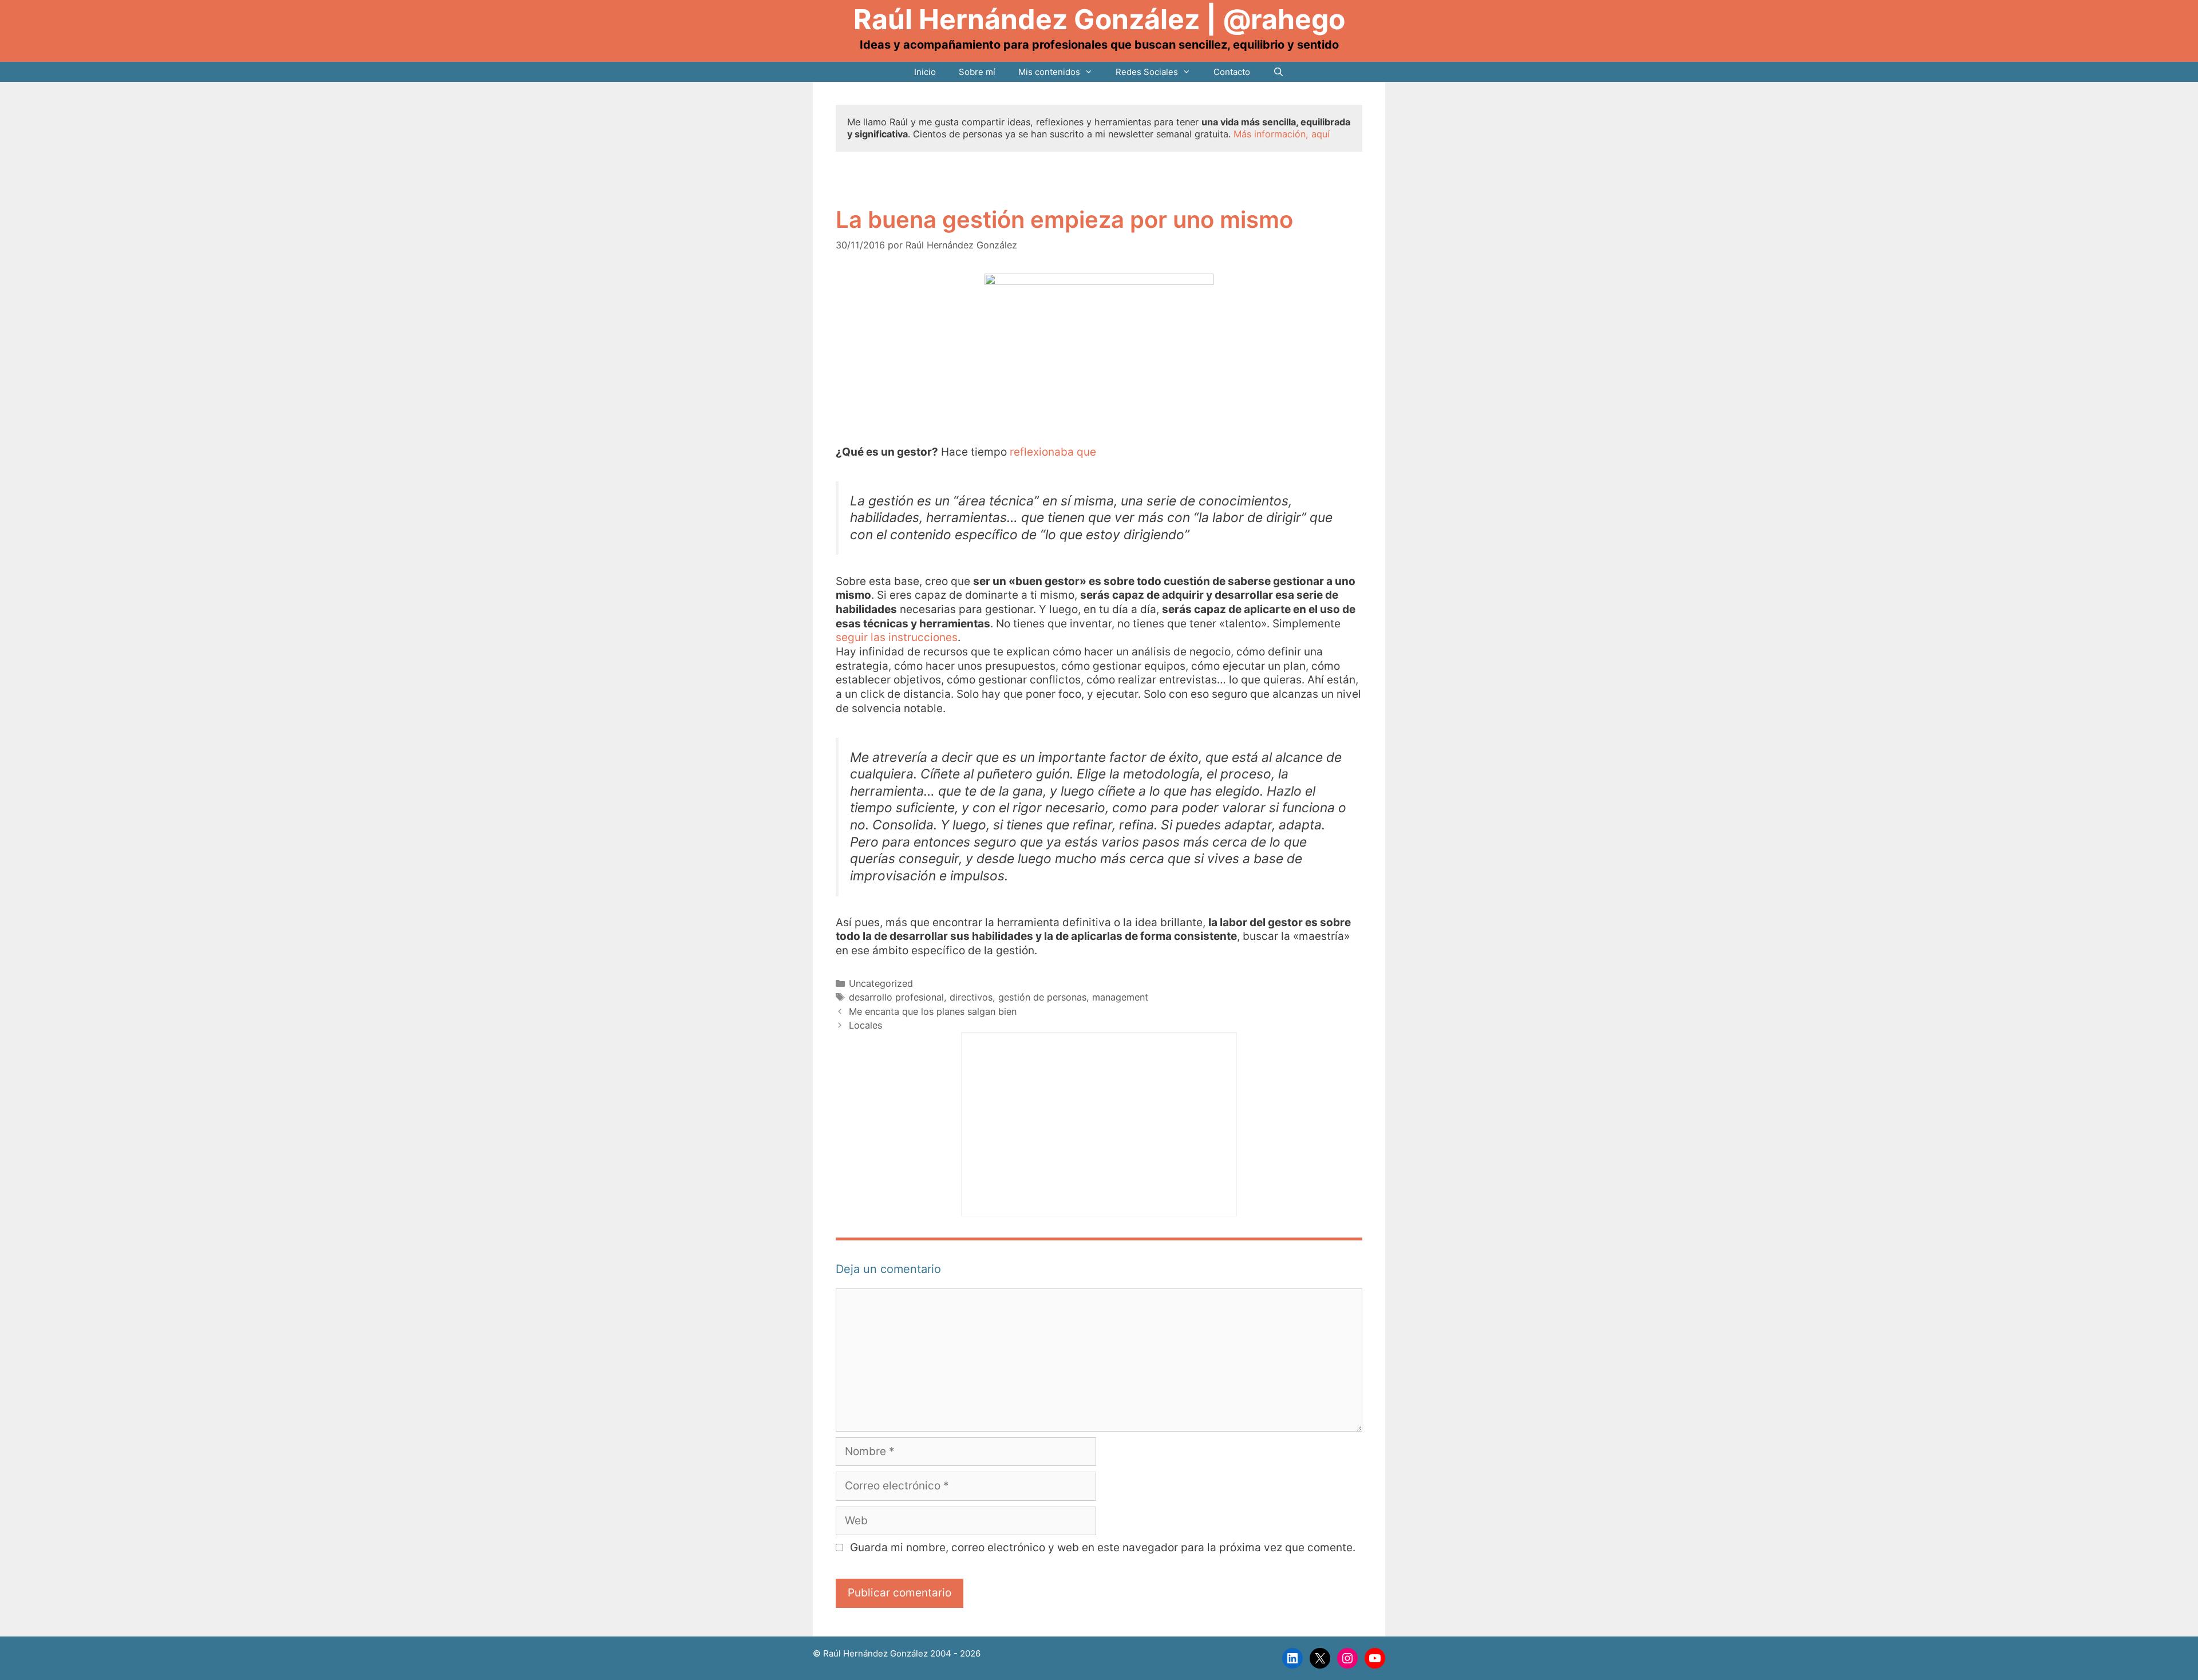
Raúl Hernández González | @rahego (1099, 19)
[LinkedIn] (1292, 1658)
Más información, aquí (1282, 134)
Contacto (1232, 72)
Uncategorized (881, 983)
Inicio (925, 72)
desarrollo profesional (896, 997)
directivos (971, 997)
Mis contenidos (1049, 72)
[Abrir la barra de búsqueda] (1278, 72)
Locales (865, 1025)
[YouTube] (1375, 1658)
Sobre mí (977, 72)
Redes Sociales (1147, 72)
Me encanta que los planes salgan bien (933, 1011)
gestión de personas (1042, 997)
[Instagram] (1347, 1658)
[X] (1320, 1658)
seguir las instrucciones (897, 637)
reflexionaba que (1053, 452)
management (1120, 997)
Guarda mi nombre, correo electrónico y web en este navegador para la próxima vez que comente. (1103, 1547)
